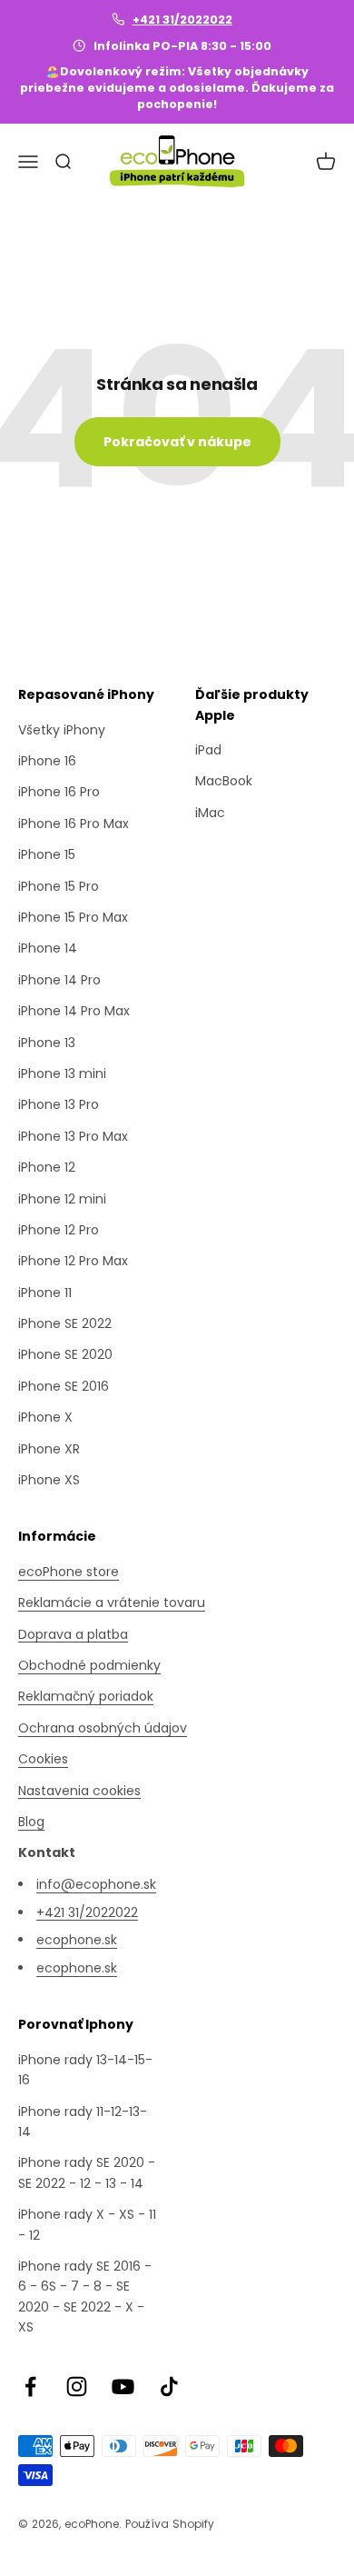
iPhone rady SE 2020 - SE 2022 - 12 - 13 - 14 (87, 2172)
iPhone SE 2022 (65, 1323)
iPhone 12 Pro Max (73, 1261)
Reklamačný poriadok (86, 1696)
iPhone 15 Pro (59, 886)
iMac (210, 813)
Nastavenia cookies (79, 1791)
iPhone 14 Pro (59, 980)
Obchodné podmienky (89, 1665)
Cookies (43, 1759)
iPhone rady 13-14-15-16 (85, 2070)
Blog (31, 1822)
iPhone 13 (47, 1043)
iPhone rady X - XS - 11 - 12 (87, 2224)
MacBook (224, 781)
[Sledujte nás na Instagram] (77, 2386)
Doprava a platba (73, 1634)
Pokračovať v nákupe (177, 442)
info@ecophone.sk (96, 1884)
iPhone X (45, 1417)
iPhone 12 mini (62, 1199)
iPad (208, 750)
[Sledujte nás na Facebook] (30, 2386)
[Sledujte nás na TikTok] (169, 2386)
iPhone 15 (47, 854)
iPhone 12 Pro (59, 1230)
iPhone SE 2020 (65, 1354)
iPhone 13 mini (62, 1073)
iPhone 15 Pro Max (73, 917)
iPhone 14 (48, 948)
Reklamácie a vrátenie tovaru (112, 1603)
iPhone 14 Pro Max (74, 1011)
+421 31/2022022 (182, 20)
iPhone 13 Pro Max (73, 1136)
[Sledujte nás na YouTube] (123, 2386)
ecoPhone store (69, 1572)
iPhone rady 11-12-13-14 (83, 2122)
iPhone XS (49, 1480)
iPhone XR (49, 1449)
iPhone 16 (47, 761)
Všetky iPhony (62, 730)
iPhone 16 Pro (59, 792)
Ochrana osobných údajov (103, 1728)
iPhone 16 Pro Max (74, 824)
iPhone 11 (45, 1293)
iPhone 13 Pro (59, 1104)
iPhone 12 (47, 1167)
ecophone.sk (77, 1940)
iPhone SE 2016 (64, 1386)
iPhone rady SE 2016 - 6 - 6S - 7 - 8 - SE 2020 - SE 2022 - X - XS (85, 2296)
